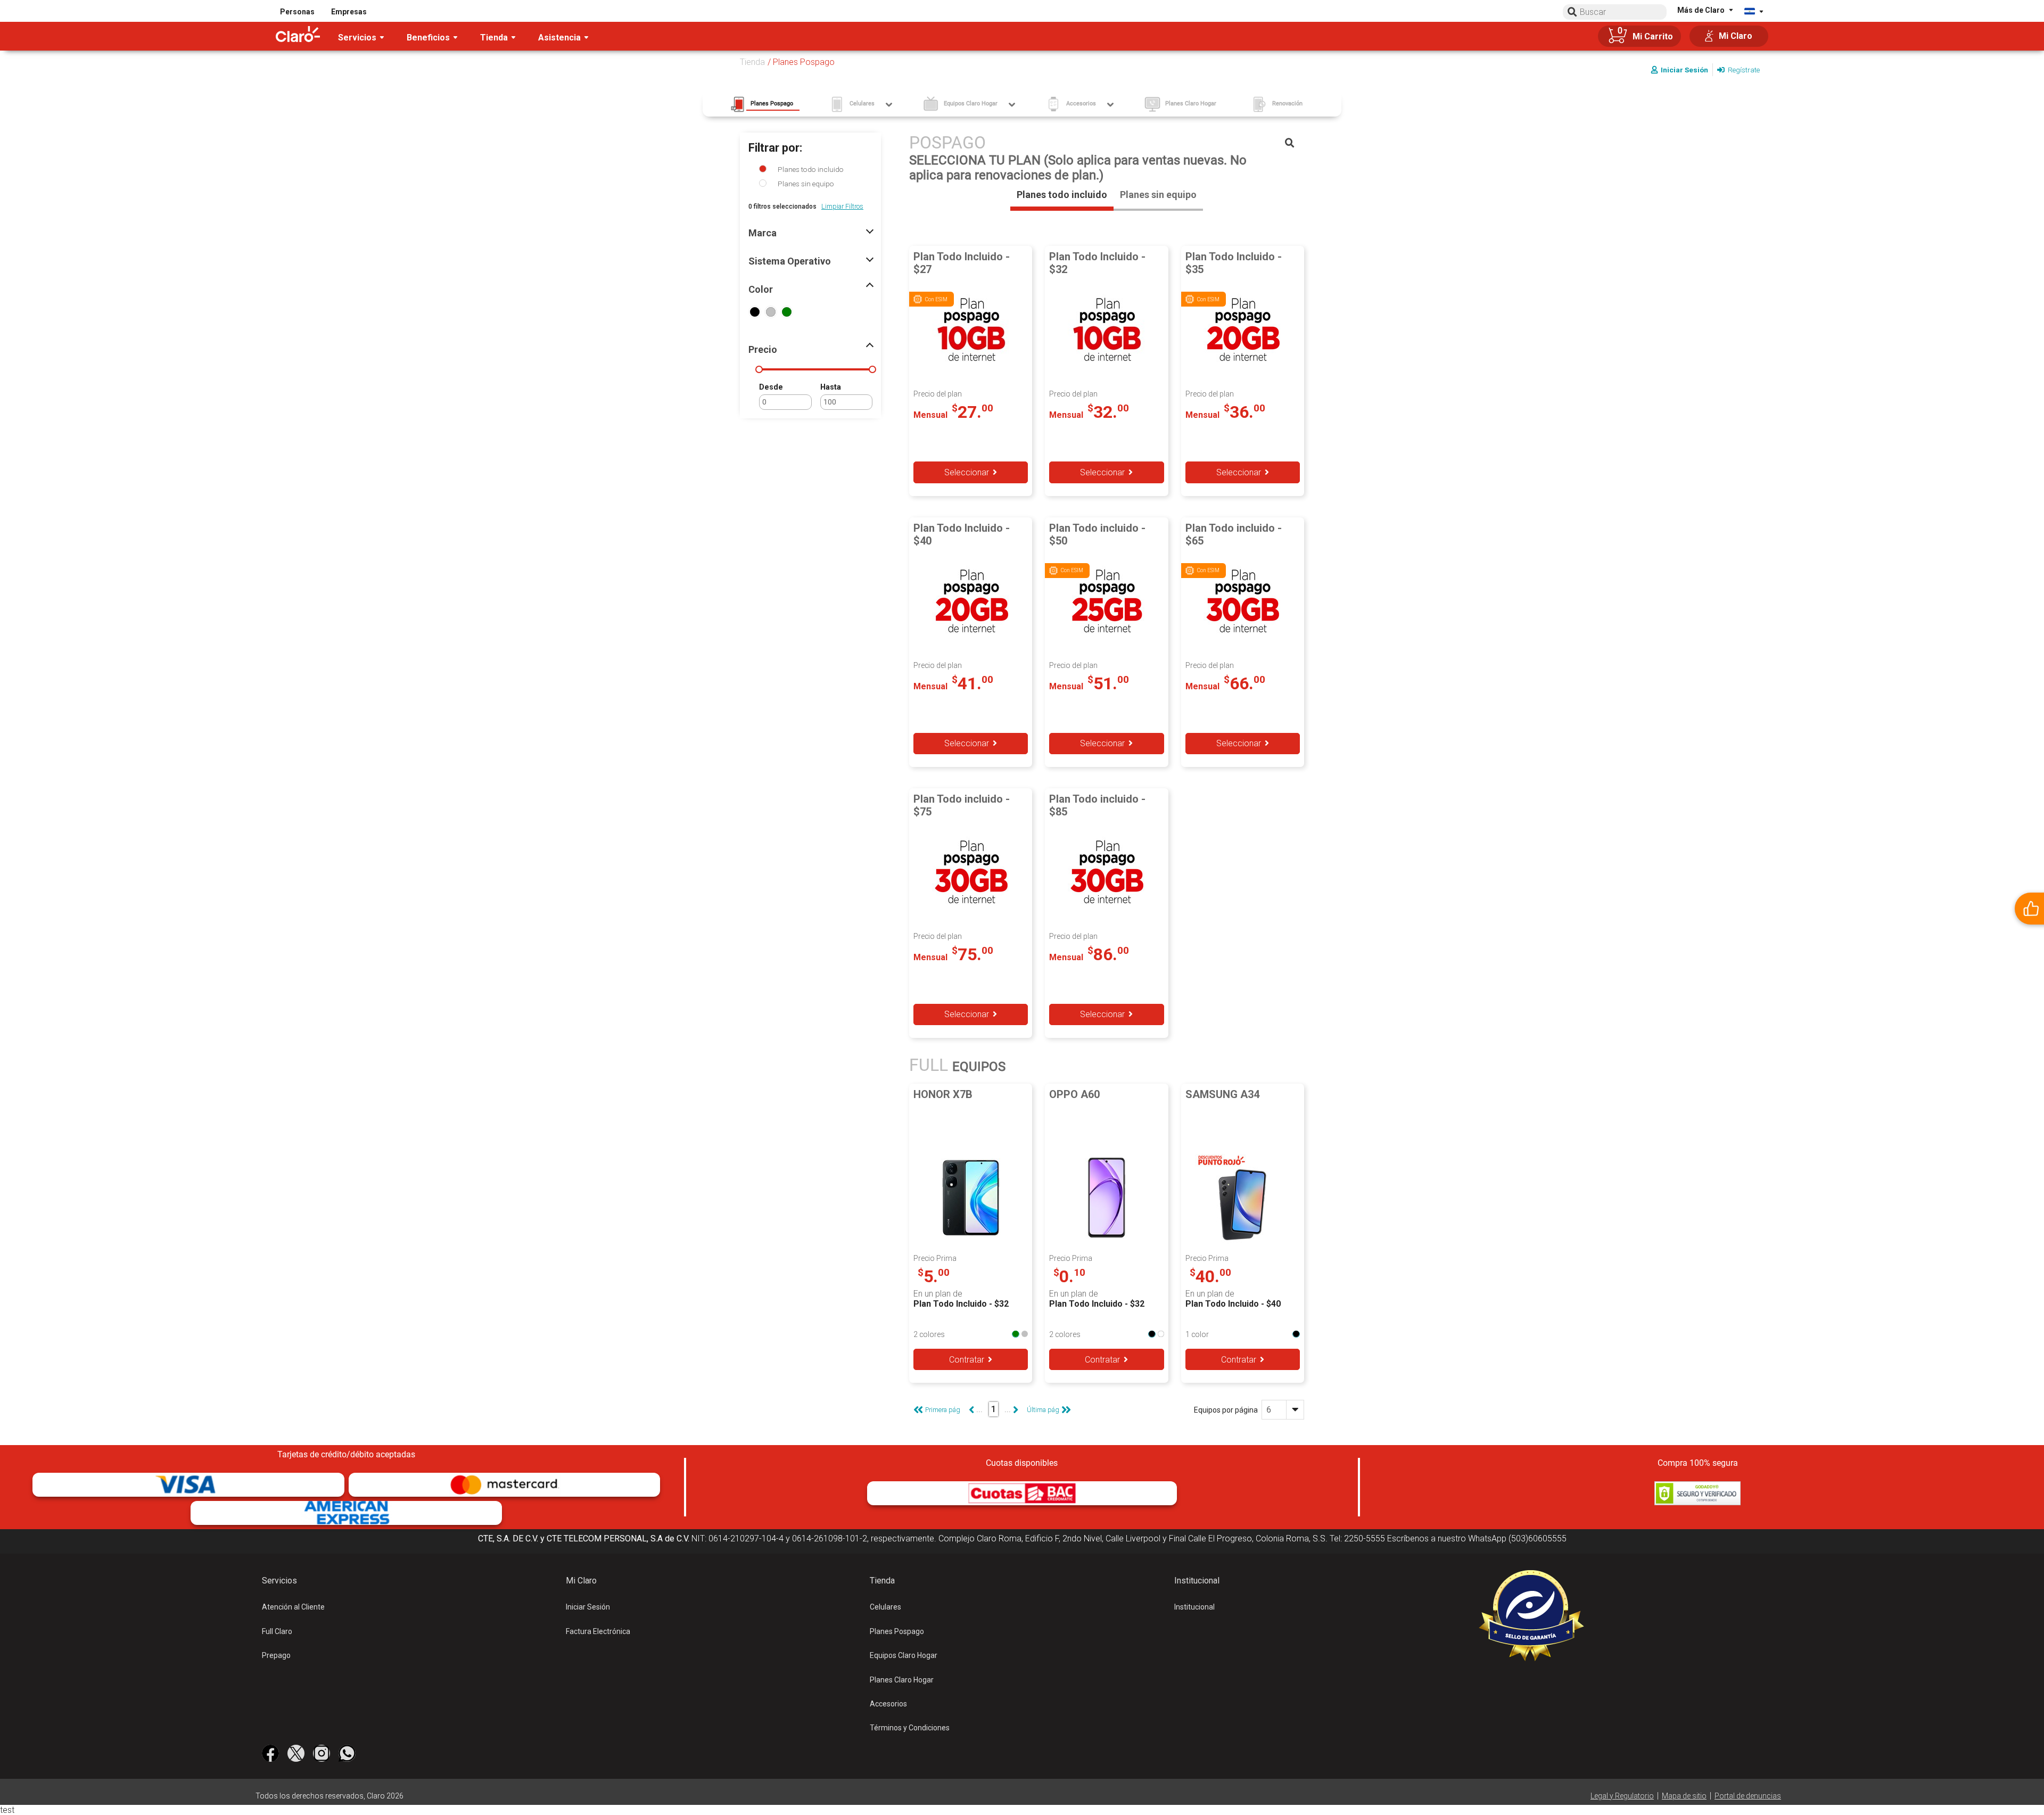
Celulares (885, 1607)
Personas (297, 12)
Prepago (276, 1655)
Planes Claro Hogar (902, 1680)
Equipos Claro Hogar (904, 1655)
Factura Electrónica (598, 1631)
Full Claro (277, 1631)
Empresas (349, 12)
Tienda (752, 62)
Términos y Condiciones (910, 1728)
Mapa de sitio (1684, 1796)
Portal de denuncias (1748, 1796)
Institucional (1194, 1607)
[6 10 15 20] (1283, 1410)
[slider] (759, 369)
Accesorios (888, 1704)
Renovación (1287, 104)
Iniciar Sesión (588, 1607)
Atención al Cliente (293, 1607)
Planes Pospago (897, 1631)
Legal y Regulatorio (1622, 1796)
